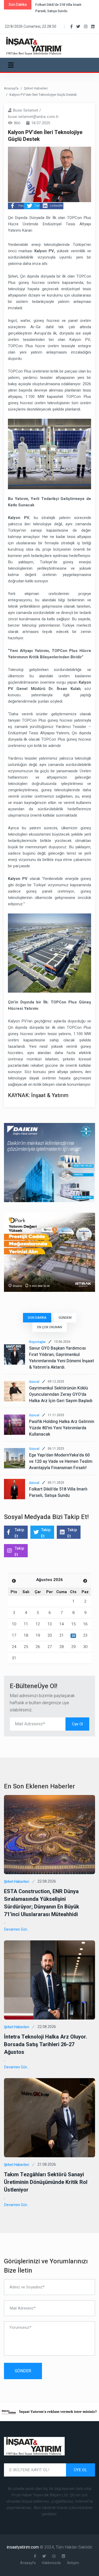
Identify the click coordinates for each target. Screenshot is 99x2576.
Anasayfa (11, 88)
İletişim (73, 2563)
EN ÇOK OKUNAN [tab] (50, 1327)
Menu (12, 65)
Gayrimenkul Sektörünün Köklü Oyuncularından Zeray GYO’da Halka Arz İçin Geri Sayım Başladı (61, 1394)
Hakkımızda (51, 2563)
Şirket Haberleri (36, 88)
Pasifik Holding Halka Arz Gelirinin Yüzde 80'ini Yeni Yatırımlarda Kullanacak (62, 1428)
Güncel (34, 1382)
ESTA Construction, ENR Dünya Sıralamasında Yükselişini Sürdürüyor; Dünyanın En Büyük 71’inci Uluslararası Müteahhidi (42, 1903)
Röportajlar (37, 1342)
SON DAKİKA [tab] (37, 1318)
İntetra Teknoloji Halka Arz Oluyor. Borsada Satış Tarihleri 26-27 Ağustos (46, 2044)
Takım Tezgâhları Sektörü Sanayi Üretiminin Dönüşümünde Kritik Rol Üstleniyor (46, 2182)
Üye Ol (77, 1724)
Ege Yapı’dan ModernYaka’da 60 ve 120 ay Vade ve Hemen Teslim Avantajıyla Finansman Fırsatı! (61, 1461)
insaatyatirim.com (23, 2547)
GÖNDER (23, 2371)
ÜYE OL (81, 2470)
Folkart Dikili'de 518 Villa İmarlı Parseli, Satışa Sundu (58, 1492)
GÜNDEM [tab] (65, 1318)
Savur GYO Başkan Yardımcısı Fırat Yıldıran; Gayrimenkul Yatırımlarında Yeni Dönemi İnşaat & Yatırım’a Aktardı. (62, 1358)
